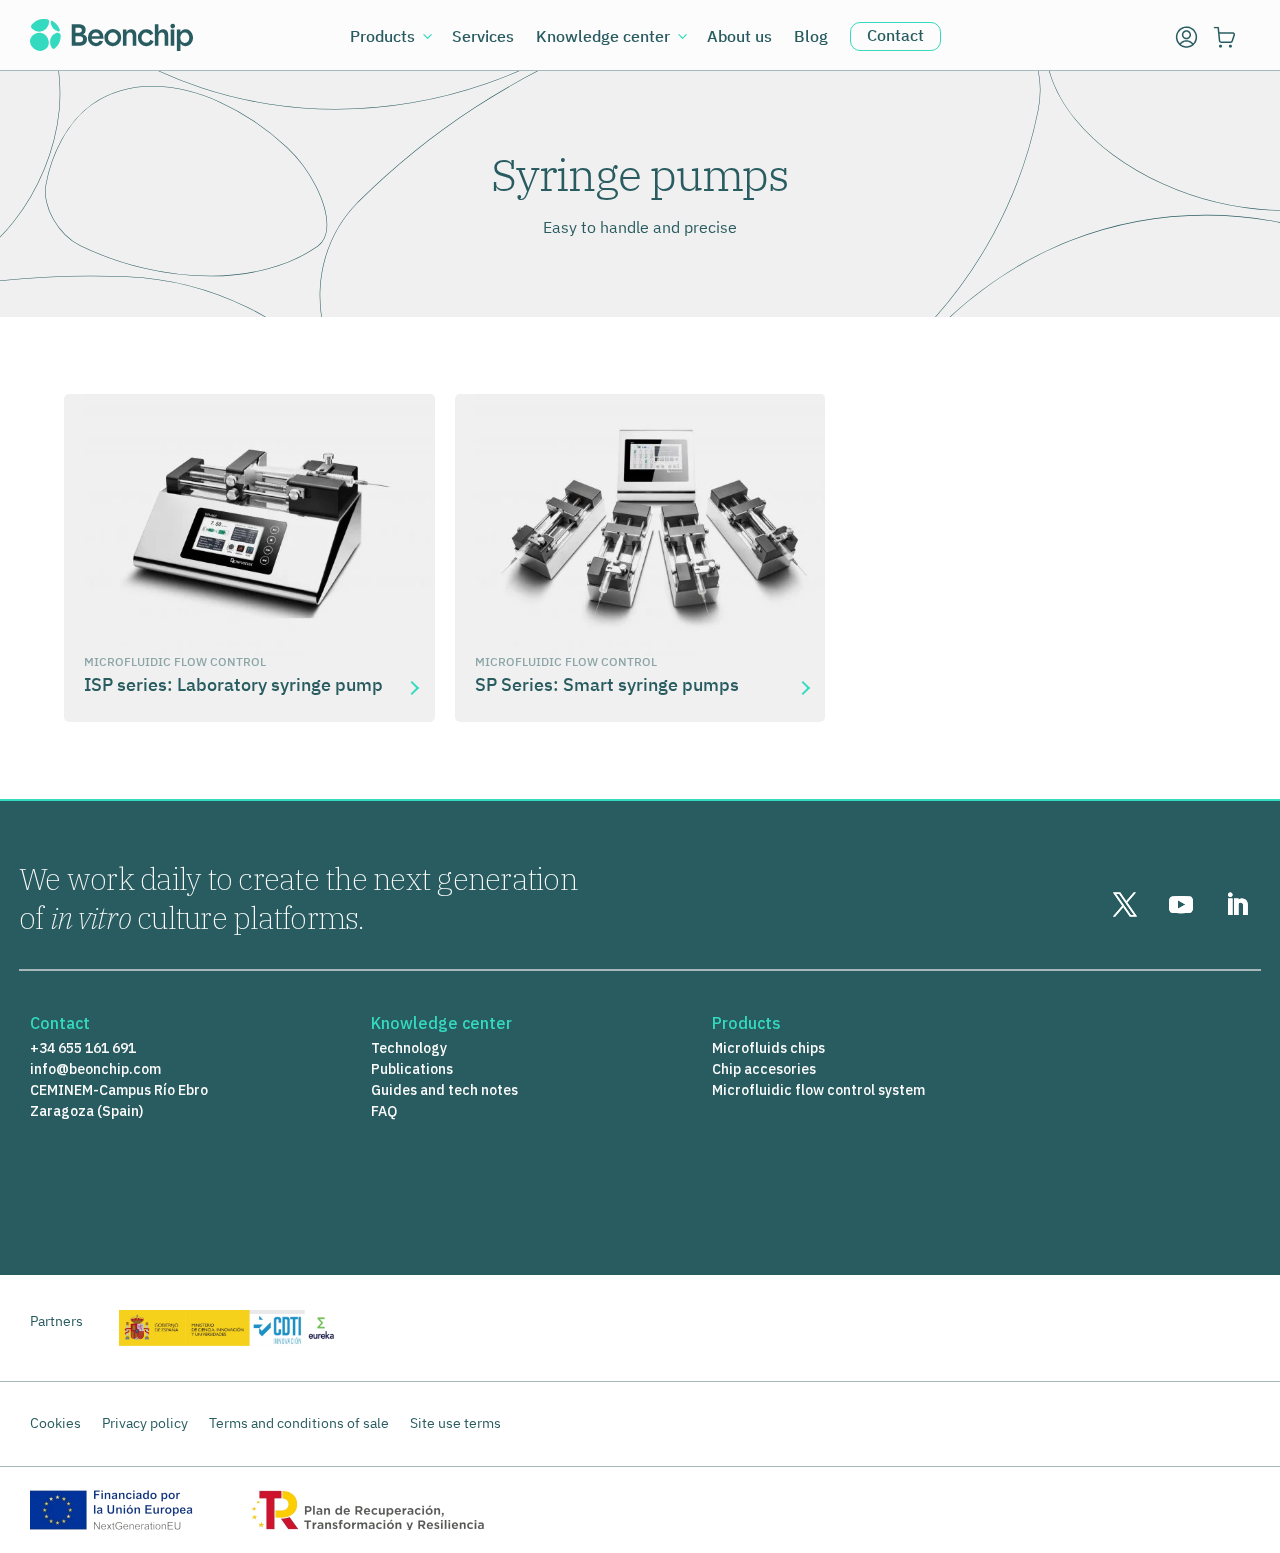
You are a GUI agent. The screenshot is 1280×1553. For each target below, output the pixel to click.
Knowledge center (603, 37)
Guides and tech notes (444, 1090)
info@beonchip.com (95, 1069)
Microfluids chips (768, 1048)
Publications (412, 1069)
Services (483, 37)
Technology (409, 1048)
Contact (895, 35)
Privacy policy (145, 1423)
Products (382, 37)
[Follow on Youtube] (1181, 905)
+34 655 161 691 (83, 1048)
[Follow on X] (1125, 905)
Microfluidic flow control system (818, 1090)
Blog (811, 37)
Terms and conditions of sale (299, 1423)
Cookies (55, 1423)
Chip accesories (764, 1069)
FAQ (384, 1111)
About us (739, 37)
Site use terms (455, 1423)
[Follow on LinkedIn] (1237, 905)
